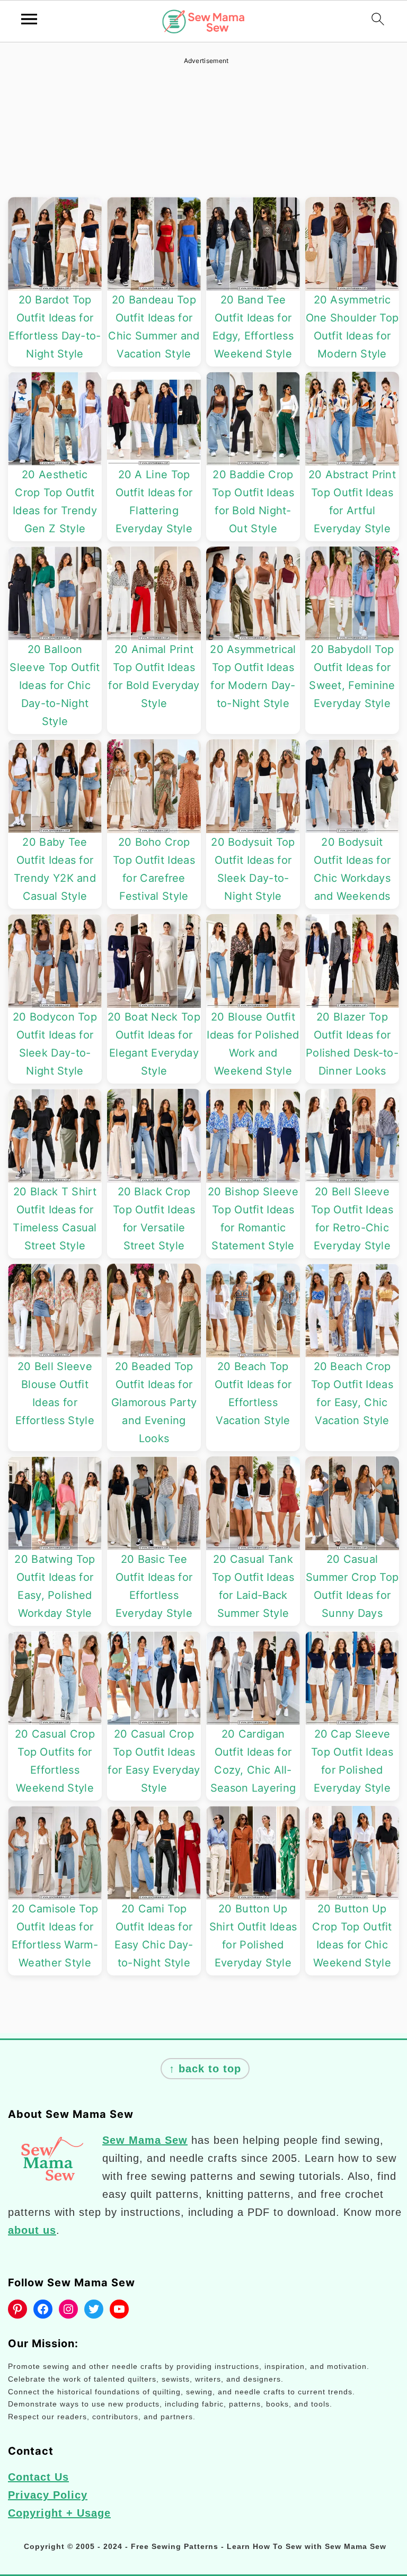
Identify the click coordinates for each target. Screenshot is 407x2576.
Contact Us (38, 2477)
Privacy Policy (48, 2495)
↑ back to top (205, 2069)
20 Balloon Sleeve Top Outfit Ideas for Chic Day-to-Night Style (55, 685)
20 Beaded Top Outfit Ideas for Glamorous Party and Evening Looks (154, 1402)
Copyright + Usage (59, 2513)
